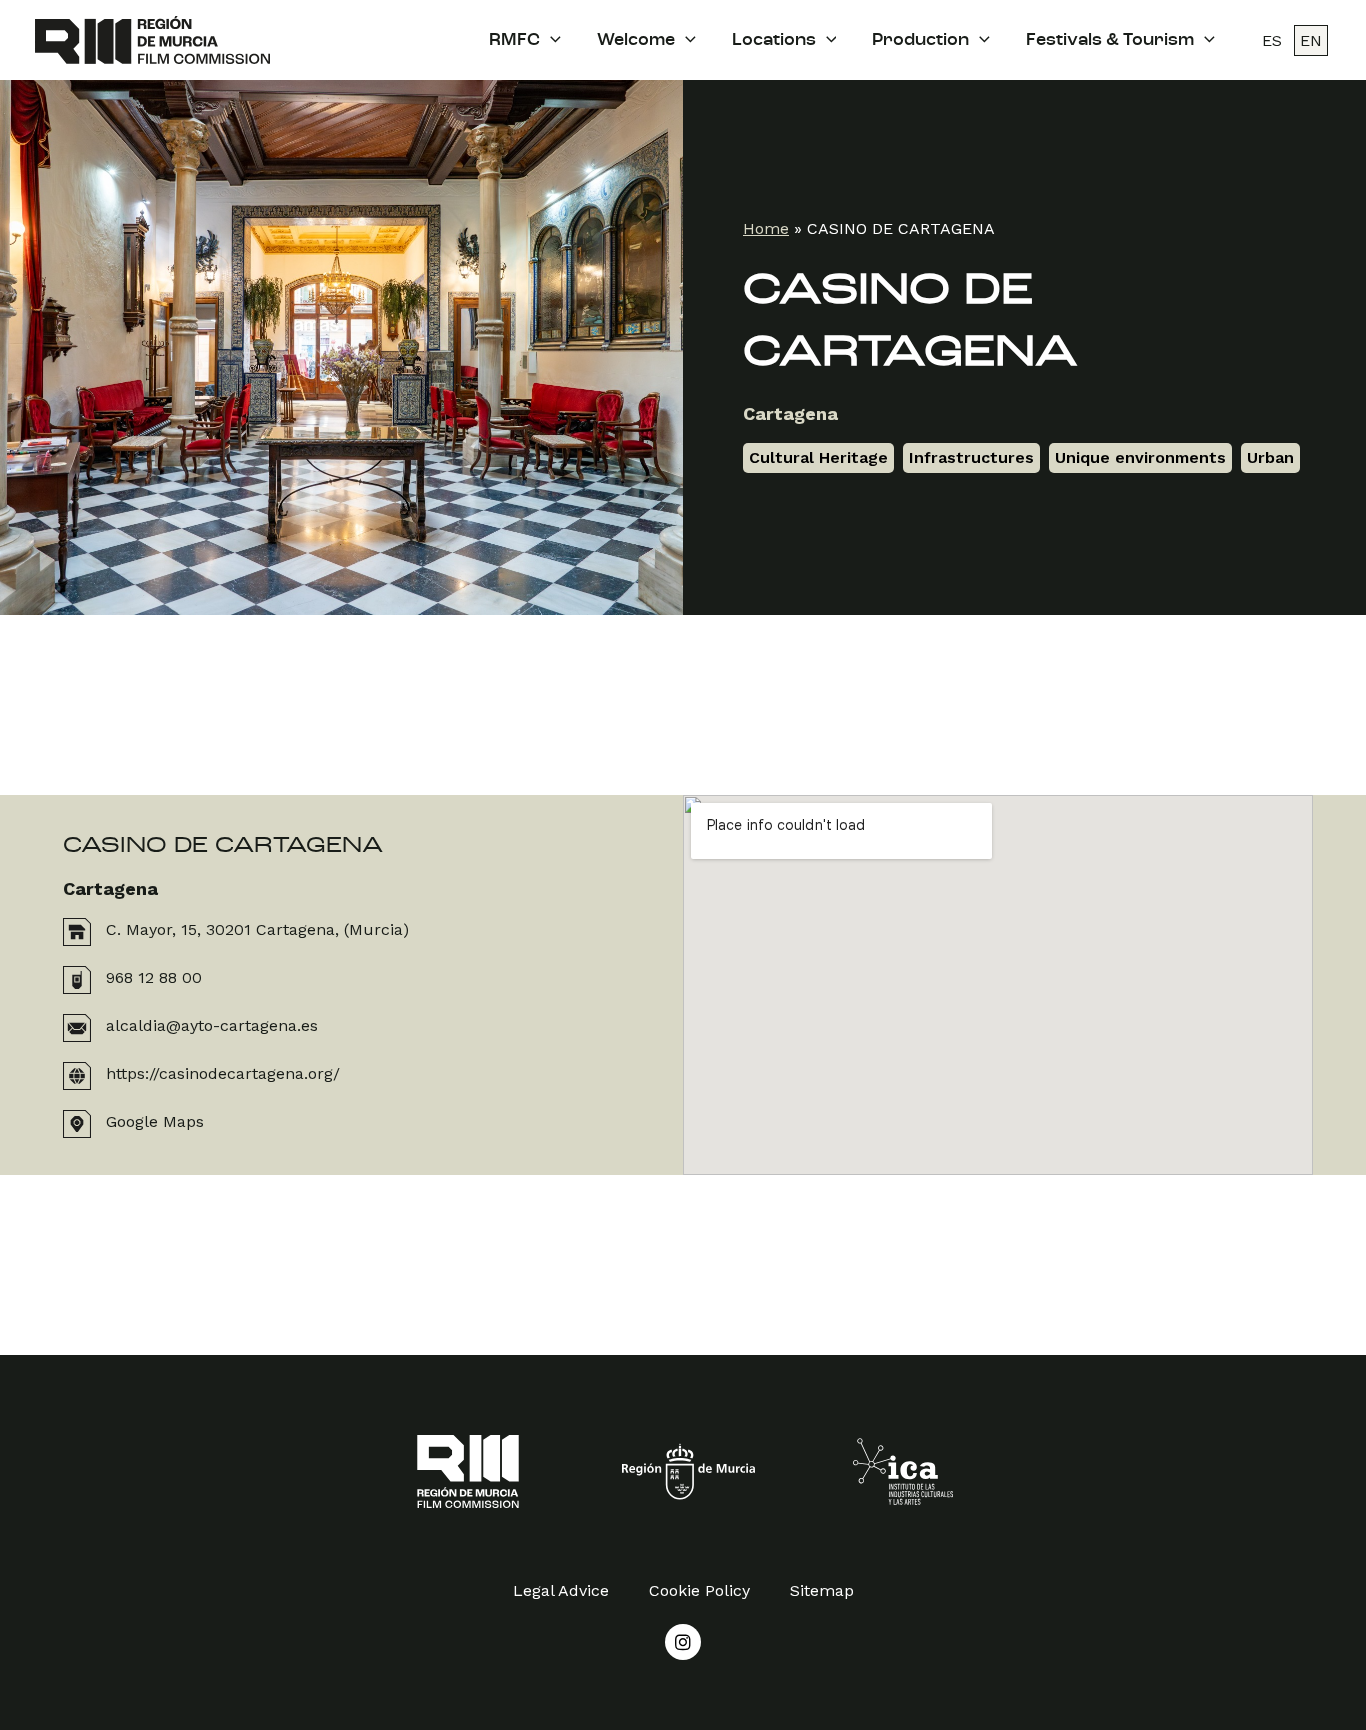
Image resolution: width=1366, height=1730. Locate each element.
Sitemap (822, 1590)
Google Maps (155, 1121)
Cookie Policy (699, 1590)
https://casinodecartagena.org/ (223, 1073)
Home (766, 228)
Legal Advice (561, 1590)
